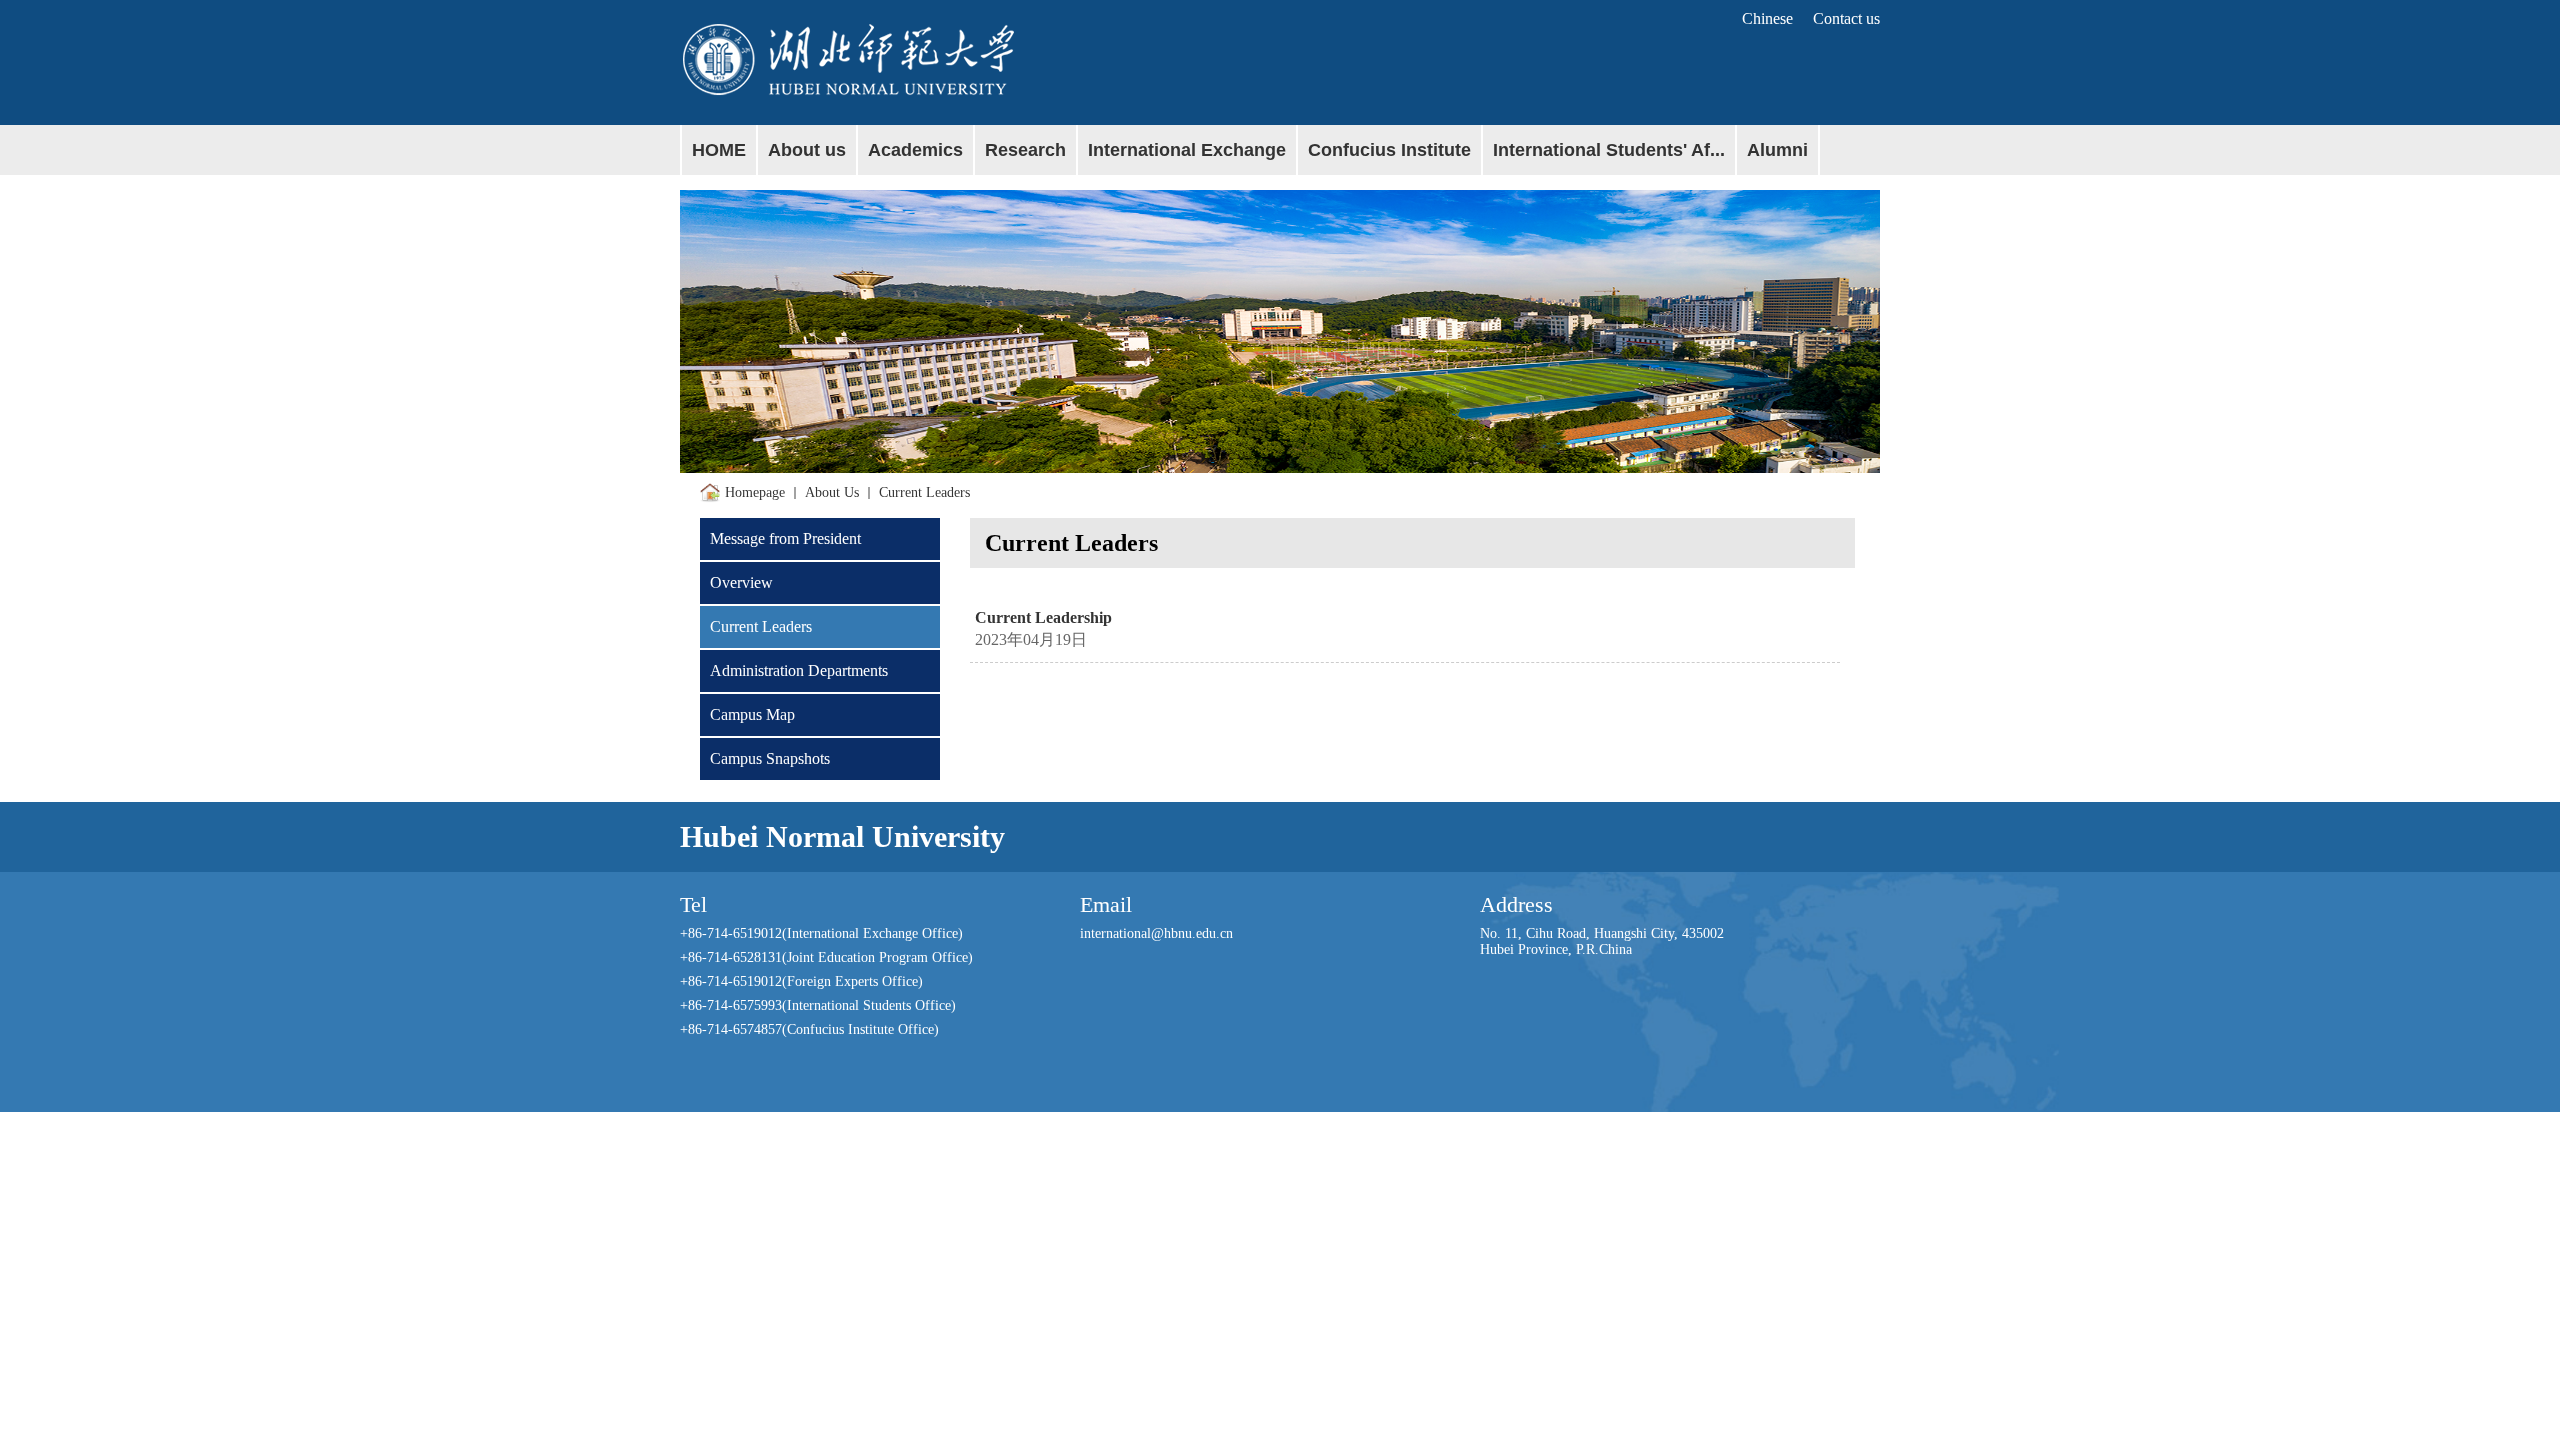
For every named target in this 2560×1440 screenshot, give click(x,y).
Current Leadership (1043, 617)
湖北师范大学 (980, 56)
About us (832, 492)
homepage (755, 492)
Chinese (1767, 18)
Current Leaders (924, 492)
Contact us (1846, 18)
